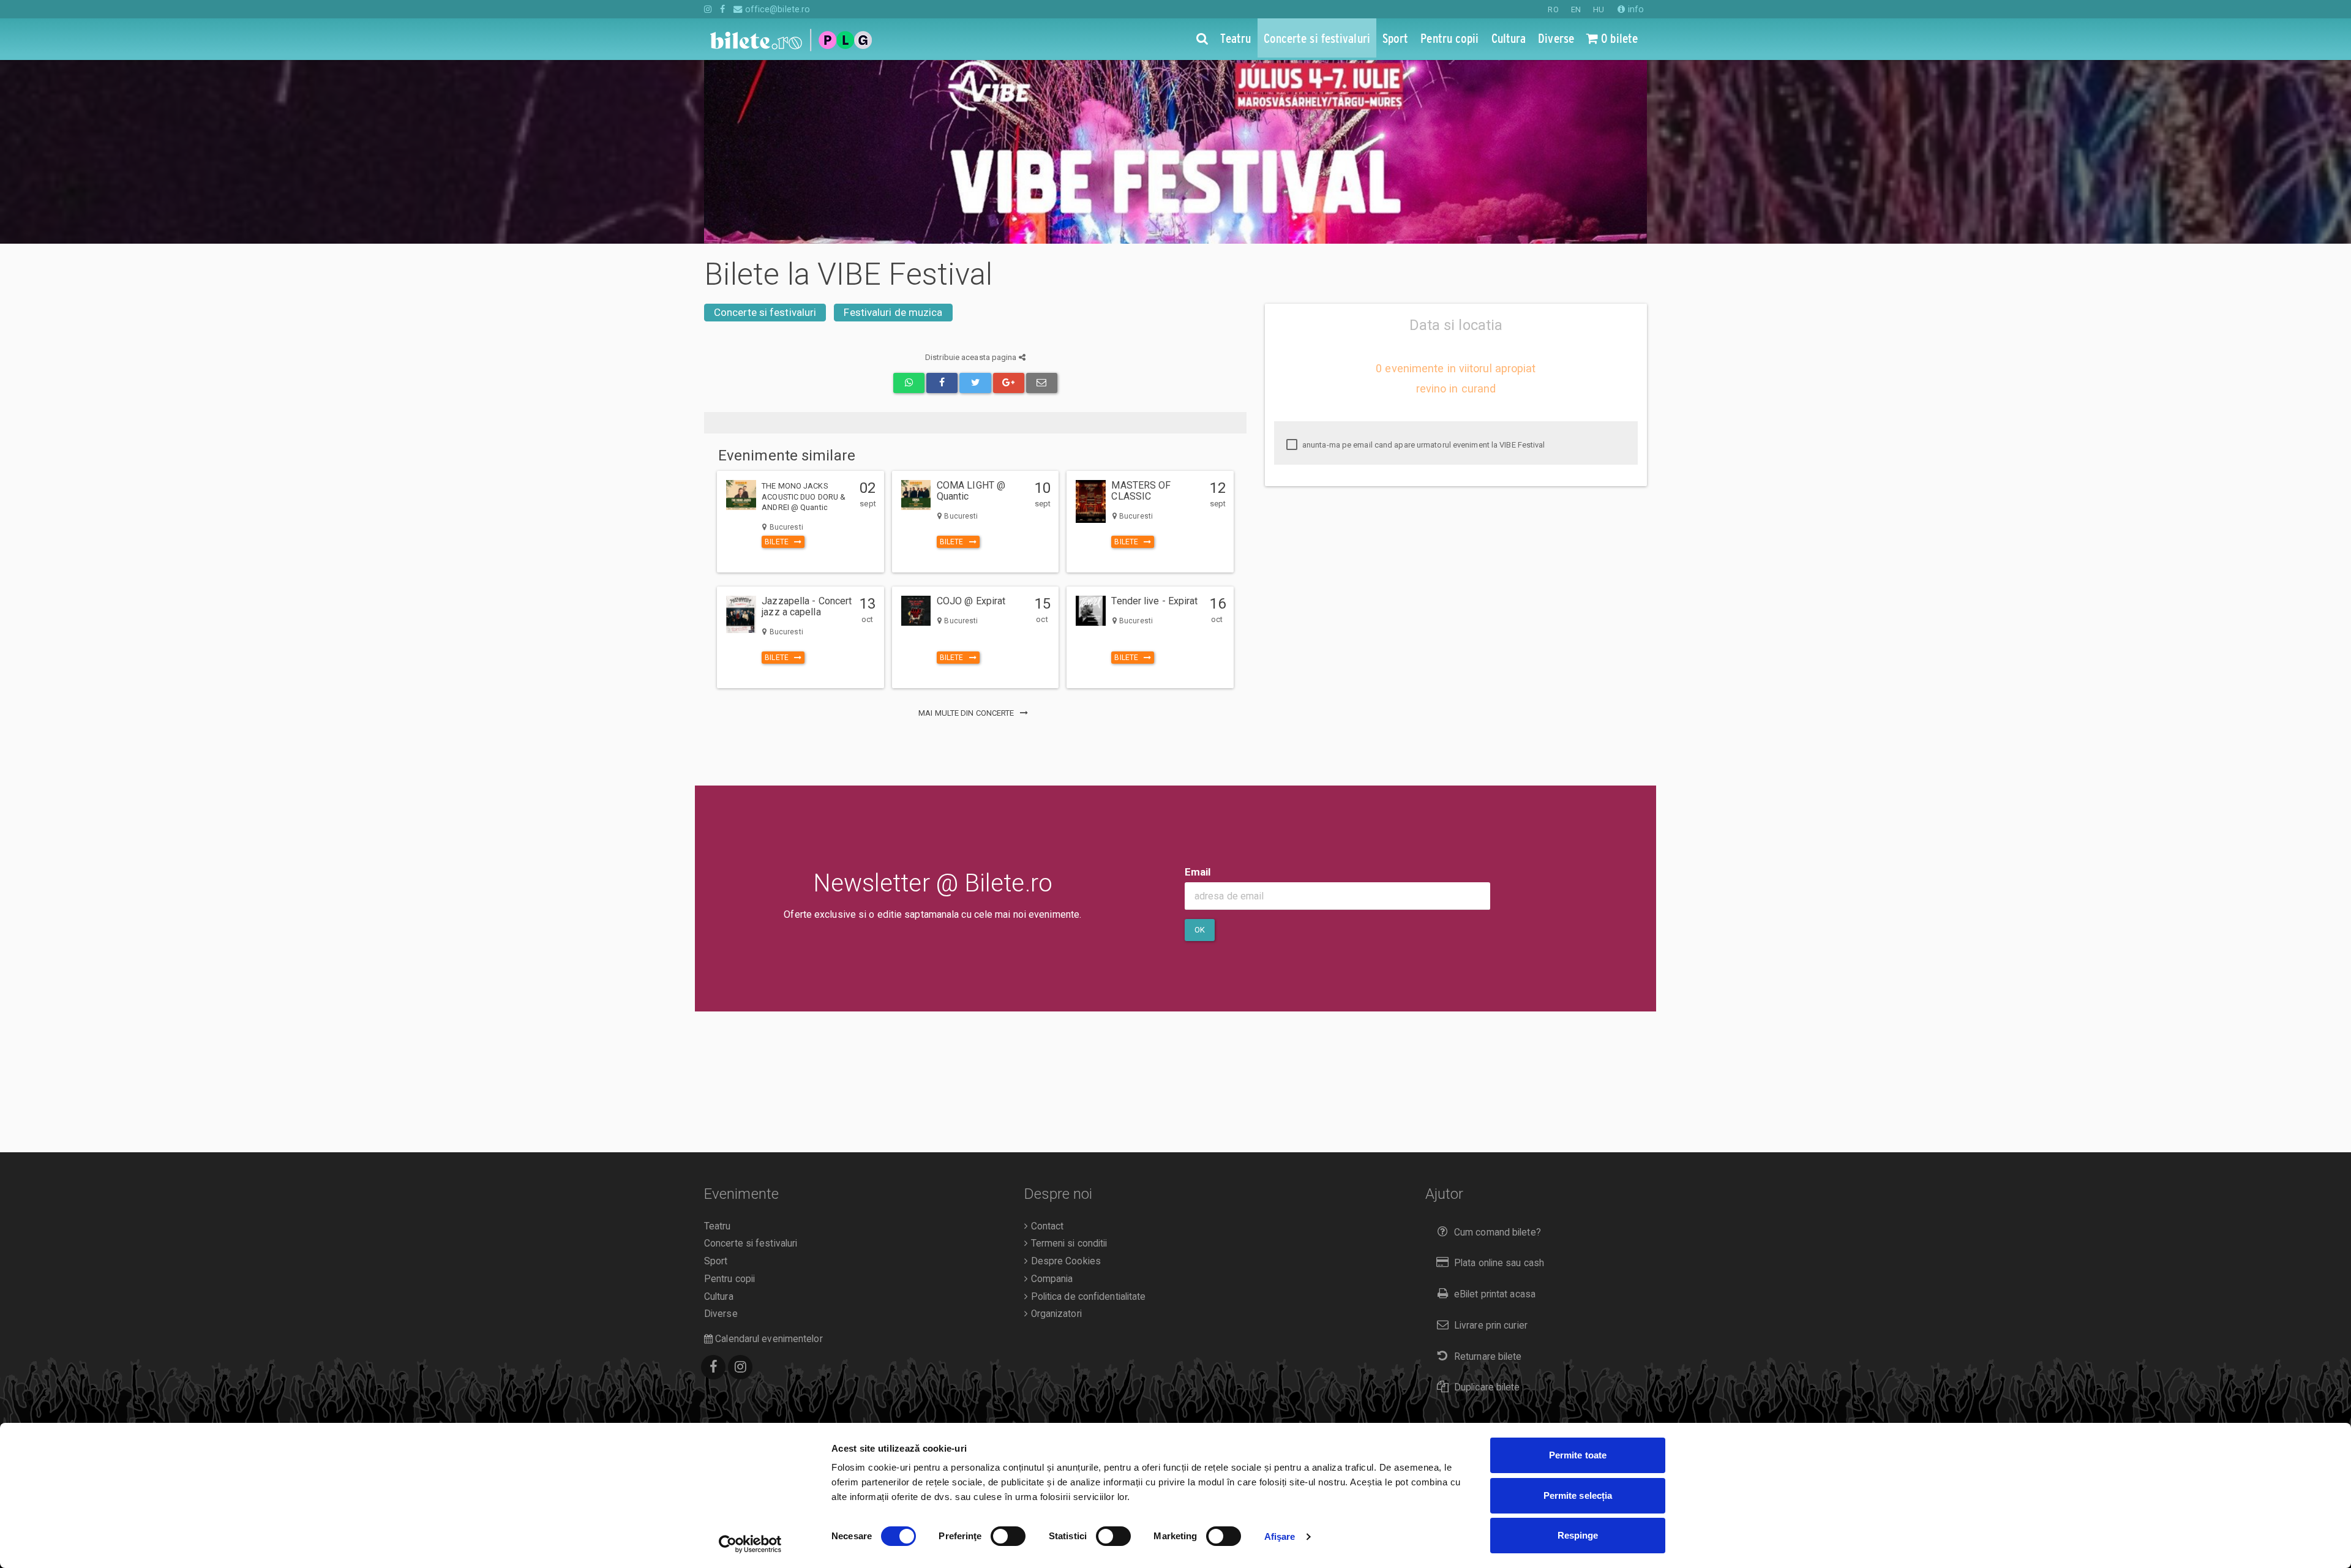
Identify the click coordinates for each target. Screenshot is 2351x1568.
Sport (716, 1261)
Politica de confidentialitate (1087, 1297)
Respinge (1578, 1535)
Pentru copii (729, 1279)
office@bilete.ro (776, 9)
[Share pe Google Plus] (1009, 383)
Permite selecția (1578, 1495)
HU (1599, 9)
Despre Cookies (1064, 1261)
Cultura (719, 1297)
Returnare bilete (1488, 1357)
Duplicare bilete (1487, 1387)
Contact (1046, 1226)
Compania (1050, 1279)
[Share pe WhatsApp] (909, 383)
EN (1576, 9)
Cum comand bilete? (1498, 1232)
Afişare (1280, 1536)
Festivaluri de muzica (893, 312)
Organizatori (1055, 1314)
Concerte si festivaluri (765, 312)
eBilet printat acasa (1495, 1294)
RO (1553, 9)
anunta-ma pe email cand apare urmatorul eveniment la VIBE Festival (1423, 445)
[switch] (1008, 1536)
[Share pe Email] (1042, 383)
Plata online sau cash (1499, 1263)
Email (1198, 872)
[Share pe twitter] (975, 383)
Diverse (721, 1314)
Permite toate (1578, 1455)
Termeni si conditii (1067, 1244)
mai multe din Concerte (967, 713)
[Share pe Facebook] (942, 383)
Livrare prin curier (1491, 1326)
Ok (1200, 930)
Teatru (718, 1226)
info (1635, 9)
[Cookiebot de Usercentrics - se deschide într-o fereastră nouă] (750, 1544)
